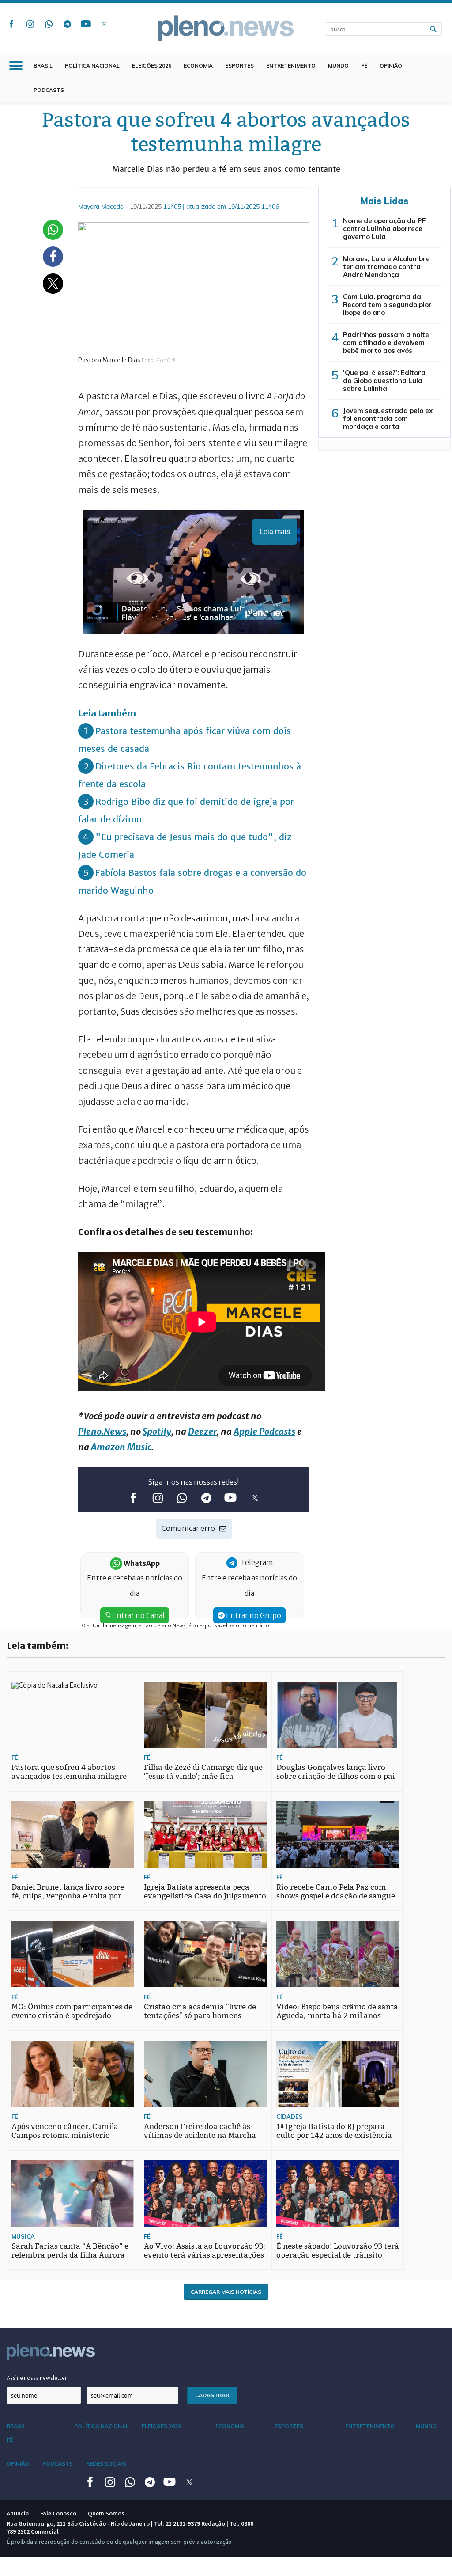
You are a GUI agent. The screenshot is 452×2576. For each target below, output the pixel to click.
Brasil (43, 66)
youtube (86, 24)
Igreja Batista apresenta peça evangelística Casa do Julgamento (205, 1892)
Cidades (290, 2117)
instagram (30, 24)
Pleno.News (102, 1431)
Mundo (338, 66)
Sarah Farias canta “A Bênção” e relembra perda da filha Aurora (70, 2251)
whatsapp (49, 24)
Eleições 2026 (152, 66)
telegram (67, 24)
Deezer (202, 1431)
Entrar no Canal (138, 1615)
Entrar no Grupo (253, 1615)
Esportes (239, 66)
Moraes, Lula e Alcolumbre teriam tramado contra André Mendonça (386, 267)
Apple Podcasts (264, 1431)
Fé (364, 66)
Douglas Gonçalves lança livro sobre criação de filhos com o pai (336, 1772)
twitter (104, 24)
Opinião (391, 66)
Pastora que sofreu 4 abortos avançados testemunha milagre (69, 1772)
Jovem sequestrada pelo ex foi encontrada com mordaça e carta (388, 419)
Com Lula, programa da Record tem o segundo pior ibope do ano (387, 305)
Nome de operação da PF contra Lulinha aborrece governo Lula (384, 229)
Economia (198, 66)
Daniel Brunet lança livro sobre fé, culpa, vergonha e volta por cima (68, 1896)
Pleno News (226, 28)
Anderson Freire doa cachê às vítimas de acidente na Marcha (200, 2131)
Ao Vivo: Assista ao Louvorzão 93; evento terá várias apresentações (205, 2251)
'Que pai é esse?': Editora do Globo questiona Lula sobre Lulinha (384, 381)
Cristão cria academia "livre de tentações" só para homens (200, 2011)
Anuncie (18, 2513)
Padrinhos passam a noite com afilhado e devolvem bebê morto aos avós (386, 343)
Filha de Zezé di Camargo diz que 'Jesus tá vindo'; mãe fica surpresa (203, 1776)
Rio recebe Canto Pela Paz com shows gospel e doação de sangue (336, 1892)
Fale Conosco (58, 2513)
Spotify (157, 1431)
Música (23, 2236)
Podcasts (49, 90)
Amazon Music (121, 1447)
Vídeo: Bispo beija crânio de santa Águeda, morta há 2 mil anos (337, 2011)
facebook (11, 24)
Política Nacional (92, 66)
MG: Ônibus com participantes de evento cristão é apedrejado (72, 2011)
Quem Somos (106, 2513)
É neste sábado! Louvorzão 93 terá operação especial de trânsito (338, 2251)
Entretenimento (291, 66)
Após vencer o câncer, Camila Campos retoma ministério (65, 2131)
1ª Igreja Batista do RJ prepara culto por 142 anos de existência (334, 2131)
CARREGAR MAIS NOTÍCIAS (226, 2292)
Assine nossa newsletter (37, 2378)
